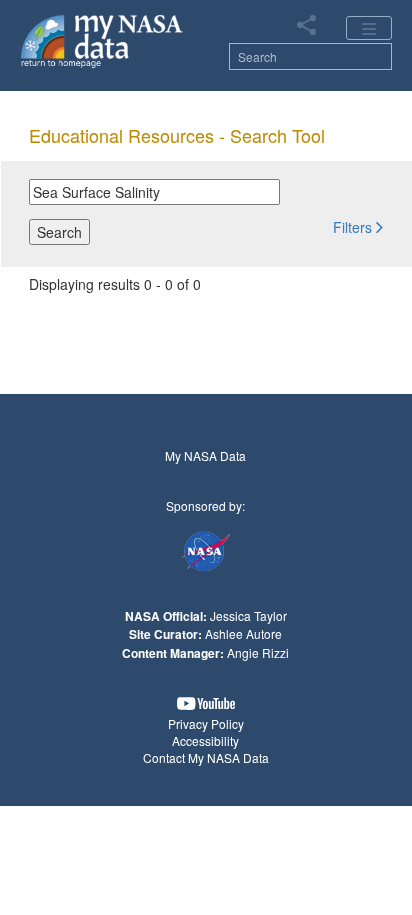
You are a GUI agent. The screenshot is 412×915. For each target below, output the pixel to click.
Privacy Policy (206, 723)
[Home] (102, 40)
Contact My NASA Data (206, 757)
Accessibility (205, 740)
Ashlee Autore (243, 633)
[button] (358, 226)
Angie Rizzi (258, 652)
